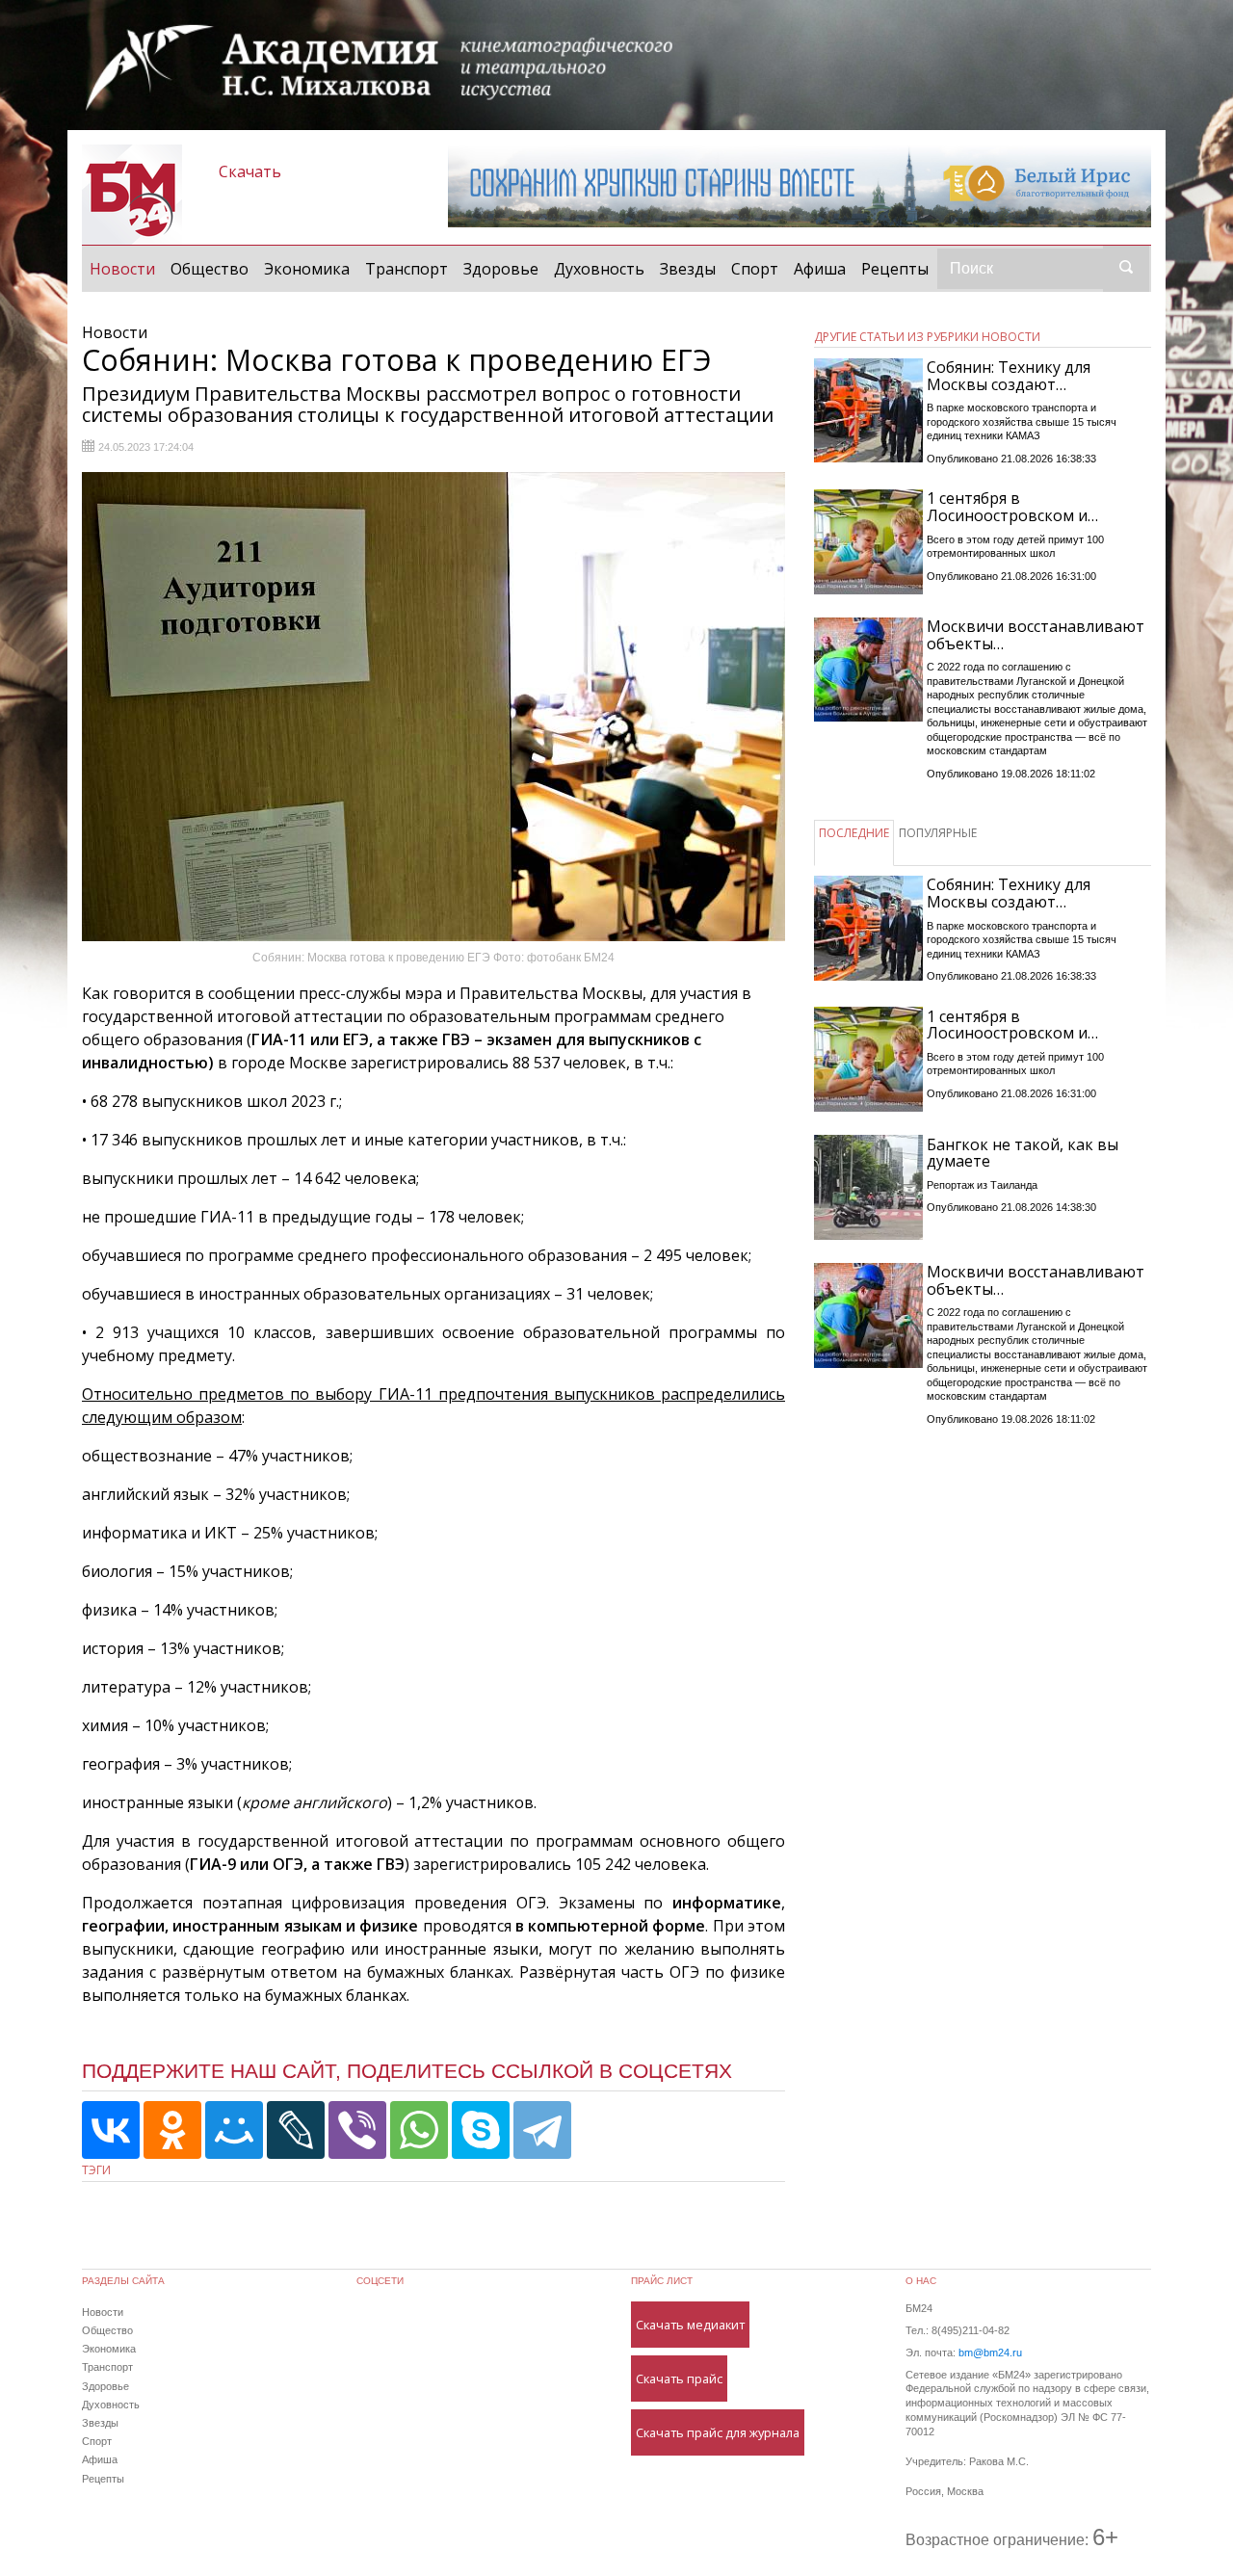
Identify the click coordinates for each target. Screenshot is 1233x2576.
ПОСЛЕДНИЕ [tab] (854, 833)
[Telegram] (542, 2130)
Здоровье (501, 269)
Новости (126, 268)
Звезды (688, 269)
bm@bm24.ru (990, 2353)
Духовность (599, 269)
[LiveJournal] (296, 2130)
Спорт (755, 269)
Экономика (307, 269)
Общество (210, 269)
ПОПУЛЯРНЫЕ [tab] (938, 833)
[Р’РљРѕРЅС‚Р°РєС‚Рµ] (111, 2130)
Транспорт (407, 269)
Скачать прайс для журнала (718, 2432)
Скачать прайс (679, 2379)
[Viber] (357, 2130)
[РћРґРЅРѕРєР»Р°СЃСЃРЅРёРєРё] (172, 2130)
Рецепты (895, 269)
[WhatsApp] (419, 2130)
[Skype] (481, 2130)
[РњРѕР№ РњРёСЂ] (234, 2130)
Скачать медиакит (690, 2325)
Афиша (820, 269)
